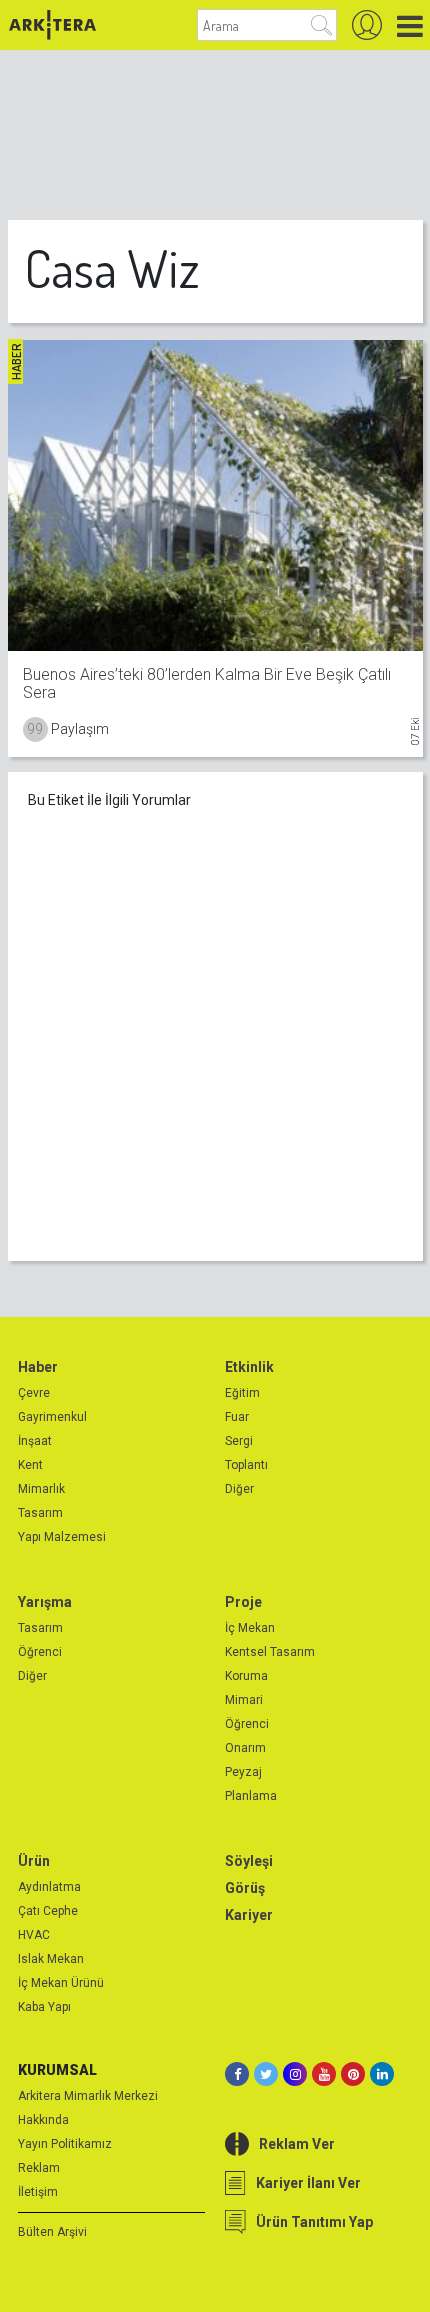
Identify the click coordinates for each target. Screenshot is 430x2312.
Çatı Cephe (48, 1911)
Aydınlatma (49, 1887)
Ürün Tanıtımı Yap (314, 2222)
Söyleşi (249, 1861)
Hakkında (43, 2120)
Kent (30, 1465)
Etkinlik (249, 1367)
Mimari (244, 1700)
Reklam (39, 2168)
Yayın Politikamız (65, 2144)
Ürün (34, 1861)
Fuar (237, 1417)
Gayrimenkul (52, 1417)
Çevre (34, 1393)
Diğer (239, 1489)
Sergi (239, 1441)
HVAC (34, 1935)
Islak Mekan (51, 1959)
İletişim (38, 2192)
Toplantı (246, 1465)
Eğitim (242, 1393)
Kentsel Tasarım (270, 1652)
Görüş (245, 1888)
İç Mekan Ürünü (61, 1983)
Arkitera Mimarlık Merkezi (88, 2096)
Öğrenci (40, 1652)
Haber (38, 1367)
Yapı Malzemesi (62, 1537)
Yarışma (45, 1602)
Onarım (245, 1748)
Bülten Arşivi (52, 2232)
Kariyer (249, 1915)
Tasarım (40, 1513)
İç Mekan (250, 1628)
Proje (243, 1602)
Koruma (246, 1676)
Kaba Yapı (44, 2007)
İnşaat (35, 1441)
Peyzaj (243, 1772)
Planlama (251, 1796)
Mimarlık (41, 1489)
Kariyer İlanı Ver (308, 2183)
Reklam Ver (297, 2144)
